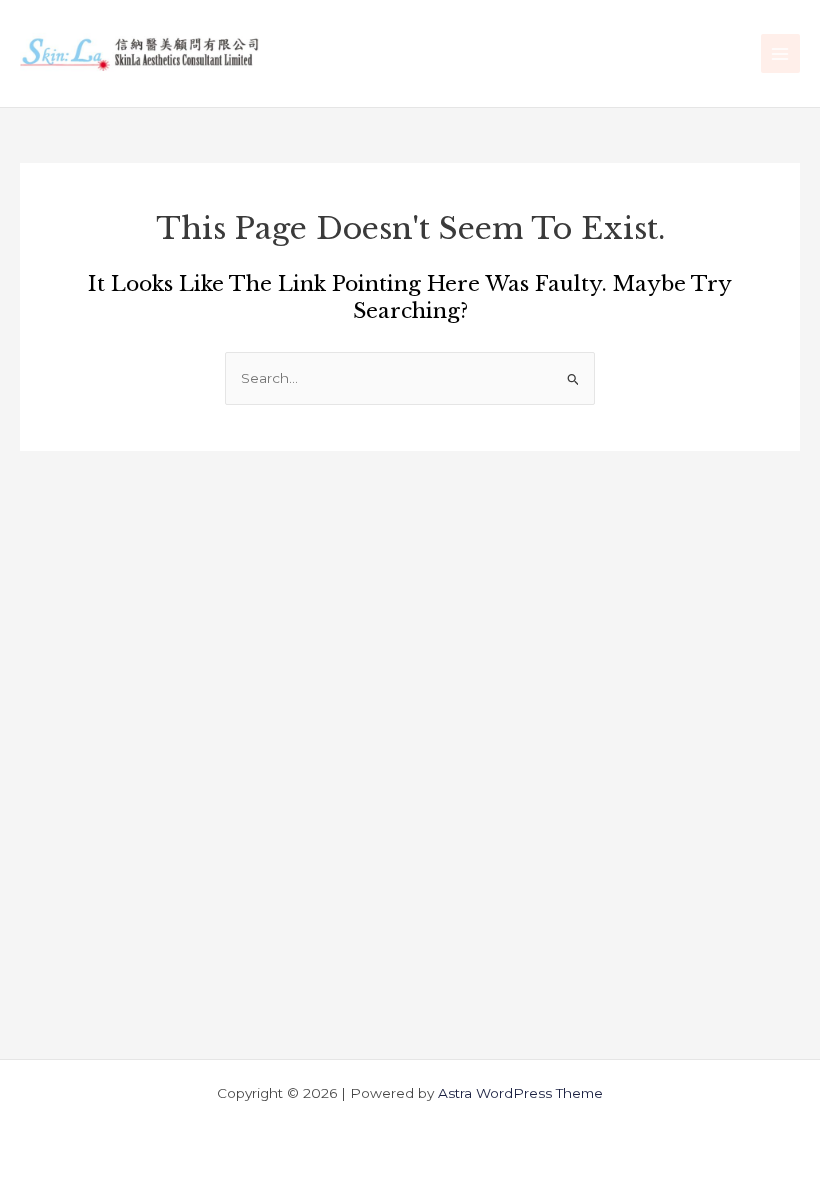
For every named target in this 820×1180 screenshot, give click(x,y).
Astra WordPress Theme (520, 1093)
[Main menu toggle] (780, 53)
